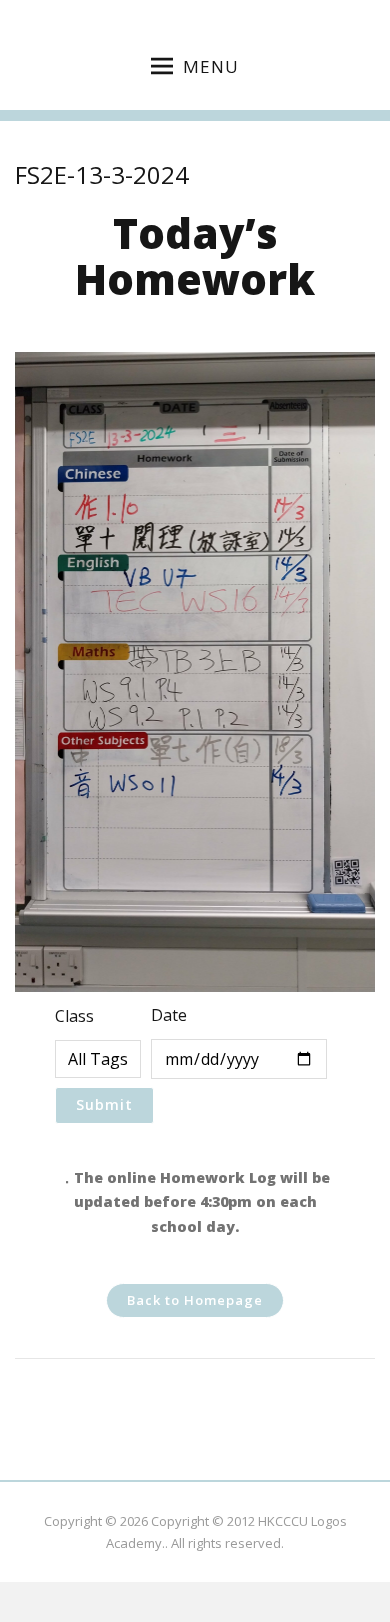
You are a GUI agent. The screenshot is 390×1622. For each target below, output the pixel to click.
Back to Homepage (195, 1300)
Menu (211, 66)
